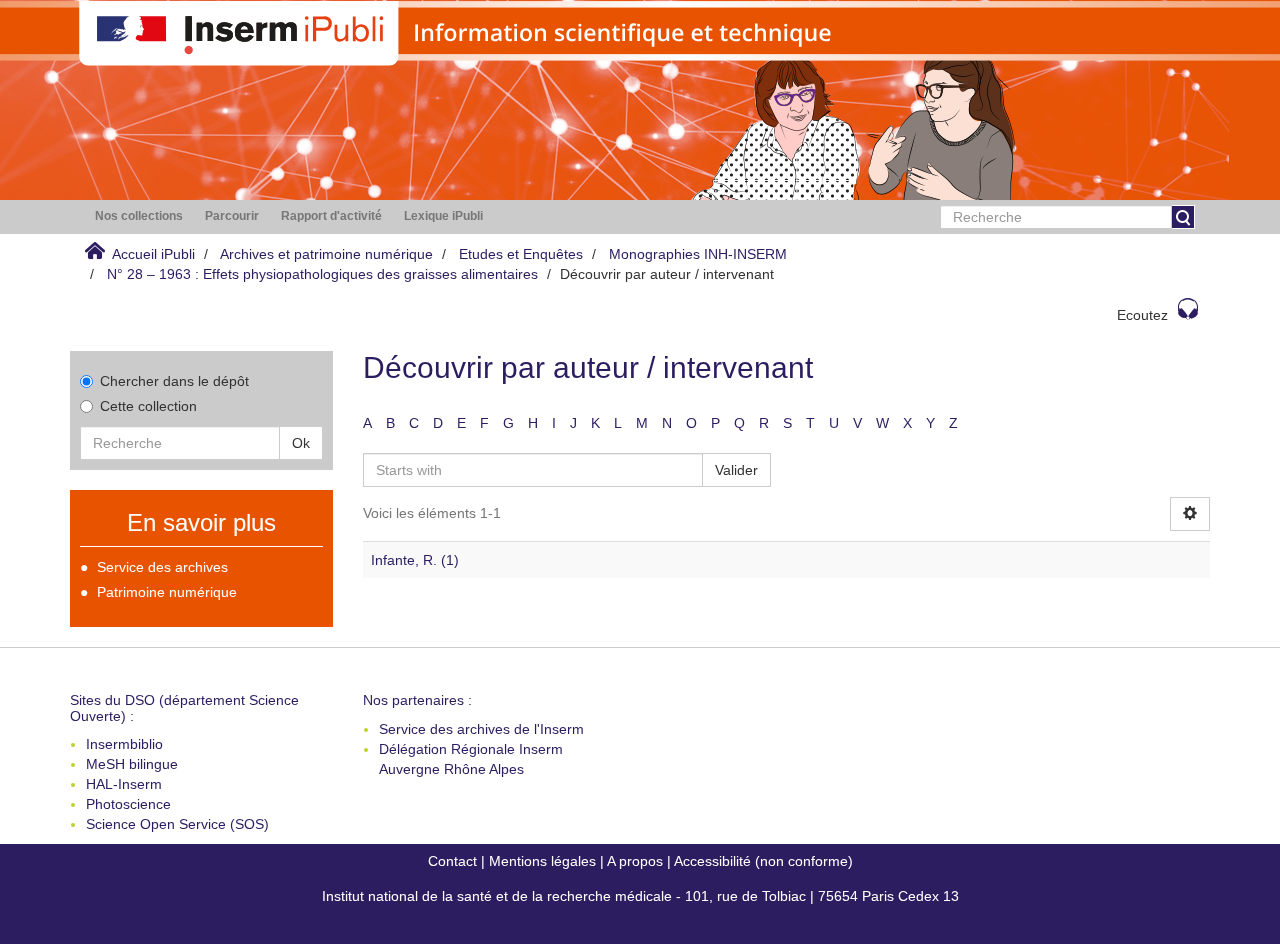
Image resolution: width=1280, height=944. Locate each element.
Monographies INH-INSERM (698, 254)
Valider (736, 470)
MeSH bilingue (132, 764)
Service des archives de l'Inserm (481, 729)
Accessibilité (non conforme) (763, 861)
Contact (452, 861)
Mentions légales (542, 861)
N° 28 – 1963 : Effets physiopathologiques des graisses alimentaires (322, 274)
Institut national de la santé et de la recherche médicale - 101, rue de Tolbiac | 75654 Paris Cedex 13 (640, 896)
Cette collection (148, 406)
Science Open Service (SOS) (177, 824)
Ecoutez (1142, 315)
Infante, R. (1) (415, 560)
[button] (139, 216)
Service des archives (162, 567)
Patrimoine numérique (167, 592)
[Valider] (1183, 217)
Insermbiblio (124, 744)
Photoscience (128, 804)
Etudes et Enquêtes (521, 254)
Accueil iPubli (153, 254)
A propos (635, 861)
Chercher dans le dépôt (174, 381)
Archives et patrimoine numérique (326, 254)
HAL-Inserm (124, 784)
